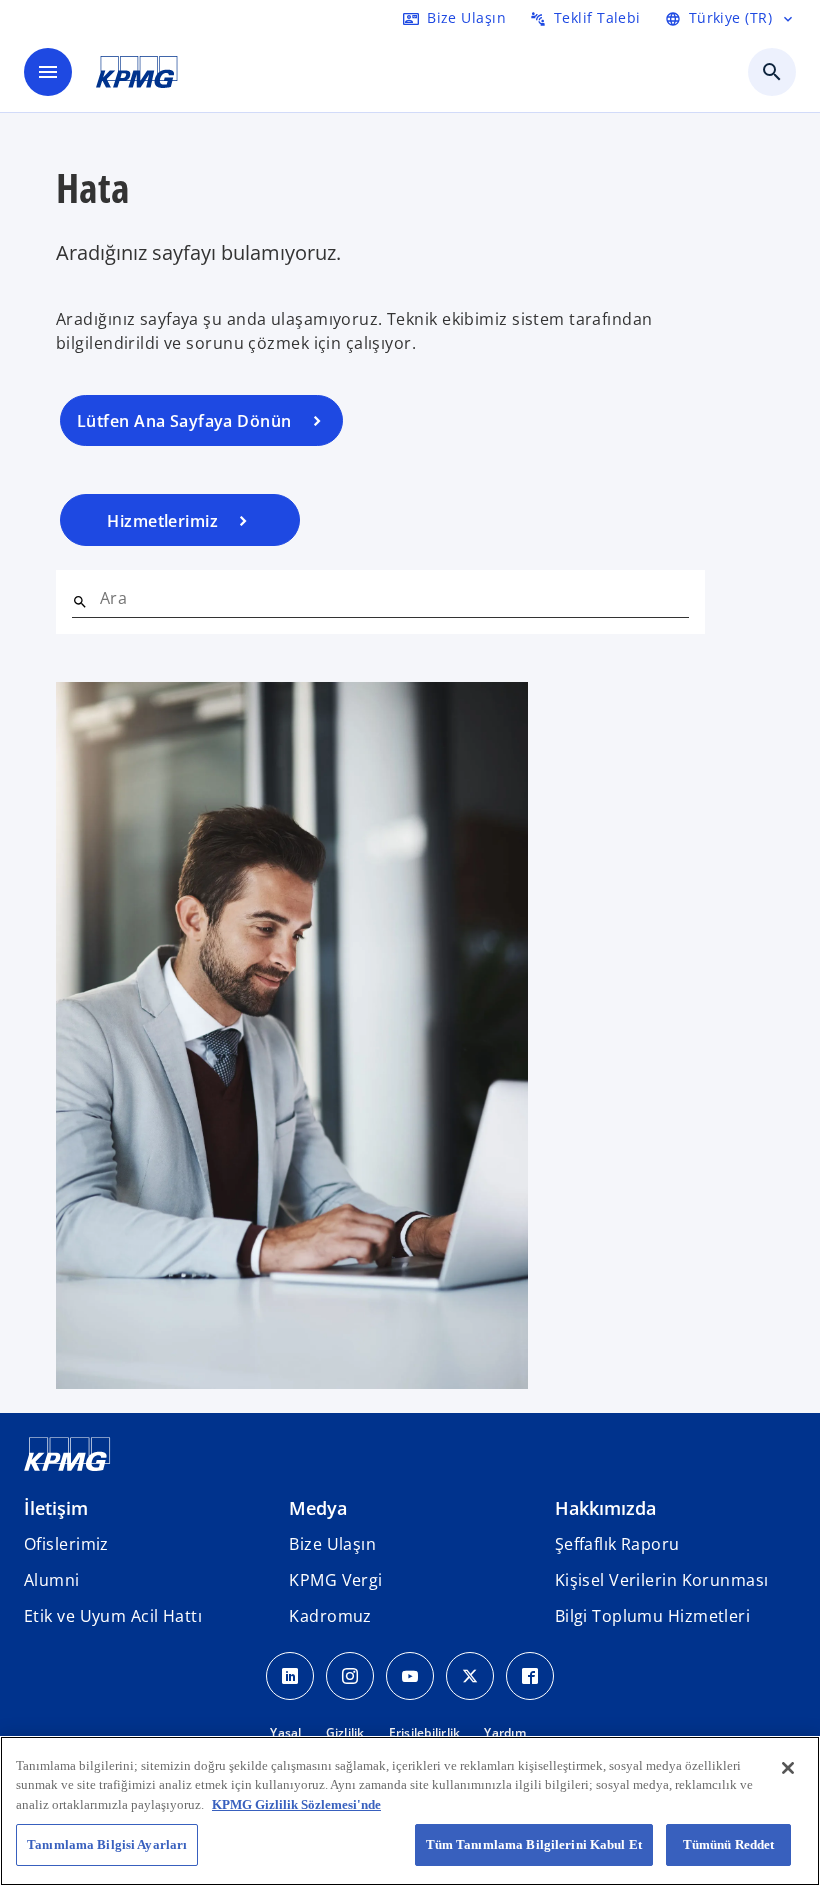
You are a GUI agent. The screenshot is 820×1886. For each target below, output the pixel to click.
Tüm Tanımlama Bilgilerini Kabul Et (534, 1844)
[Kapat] (788, 1768)
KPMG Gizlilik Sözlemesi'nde (296, 1804)
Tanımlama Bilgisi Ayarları (107, 1844)
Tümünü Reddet (729, 1844)
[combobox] (394, 598)
